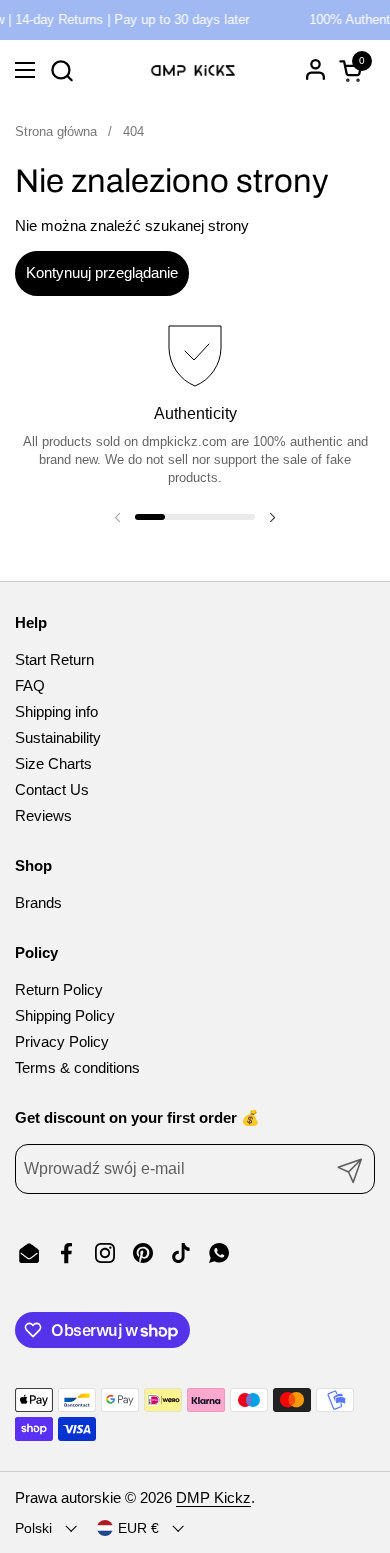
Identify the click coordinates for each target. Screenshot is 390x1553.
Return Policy (59, 989)
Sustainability (58, 737)
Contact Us (52, 789)
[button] (61, 70)
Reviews (43, 815)
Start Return (54, 659)
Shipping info (56, 711)
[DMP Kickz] (192, 70)
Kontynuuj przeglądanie (102, 272)
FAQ (30, 685)
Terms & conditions (77, 1067)
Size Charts (53, 763)
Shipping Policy (65, 1015)
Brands (38, 902)
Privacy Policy (62, 1041)
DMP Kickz (213, 1497)
